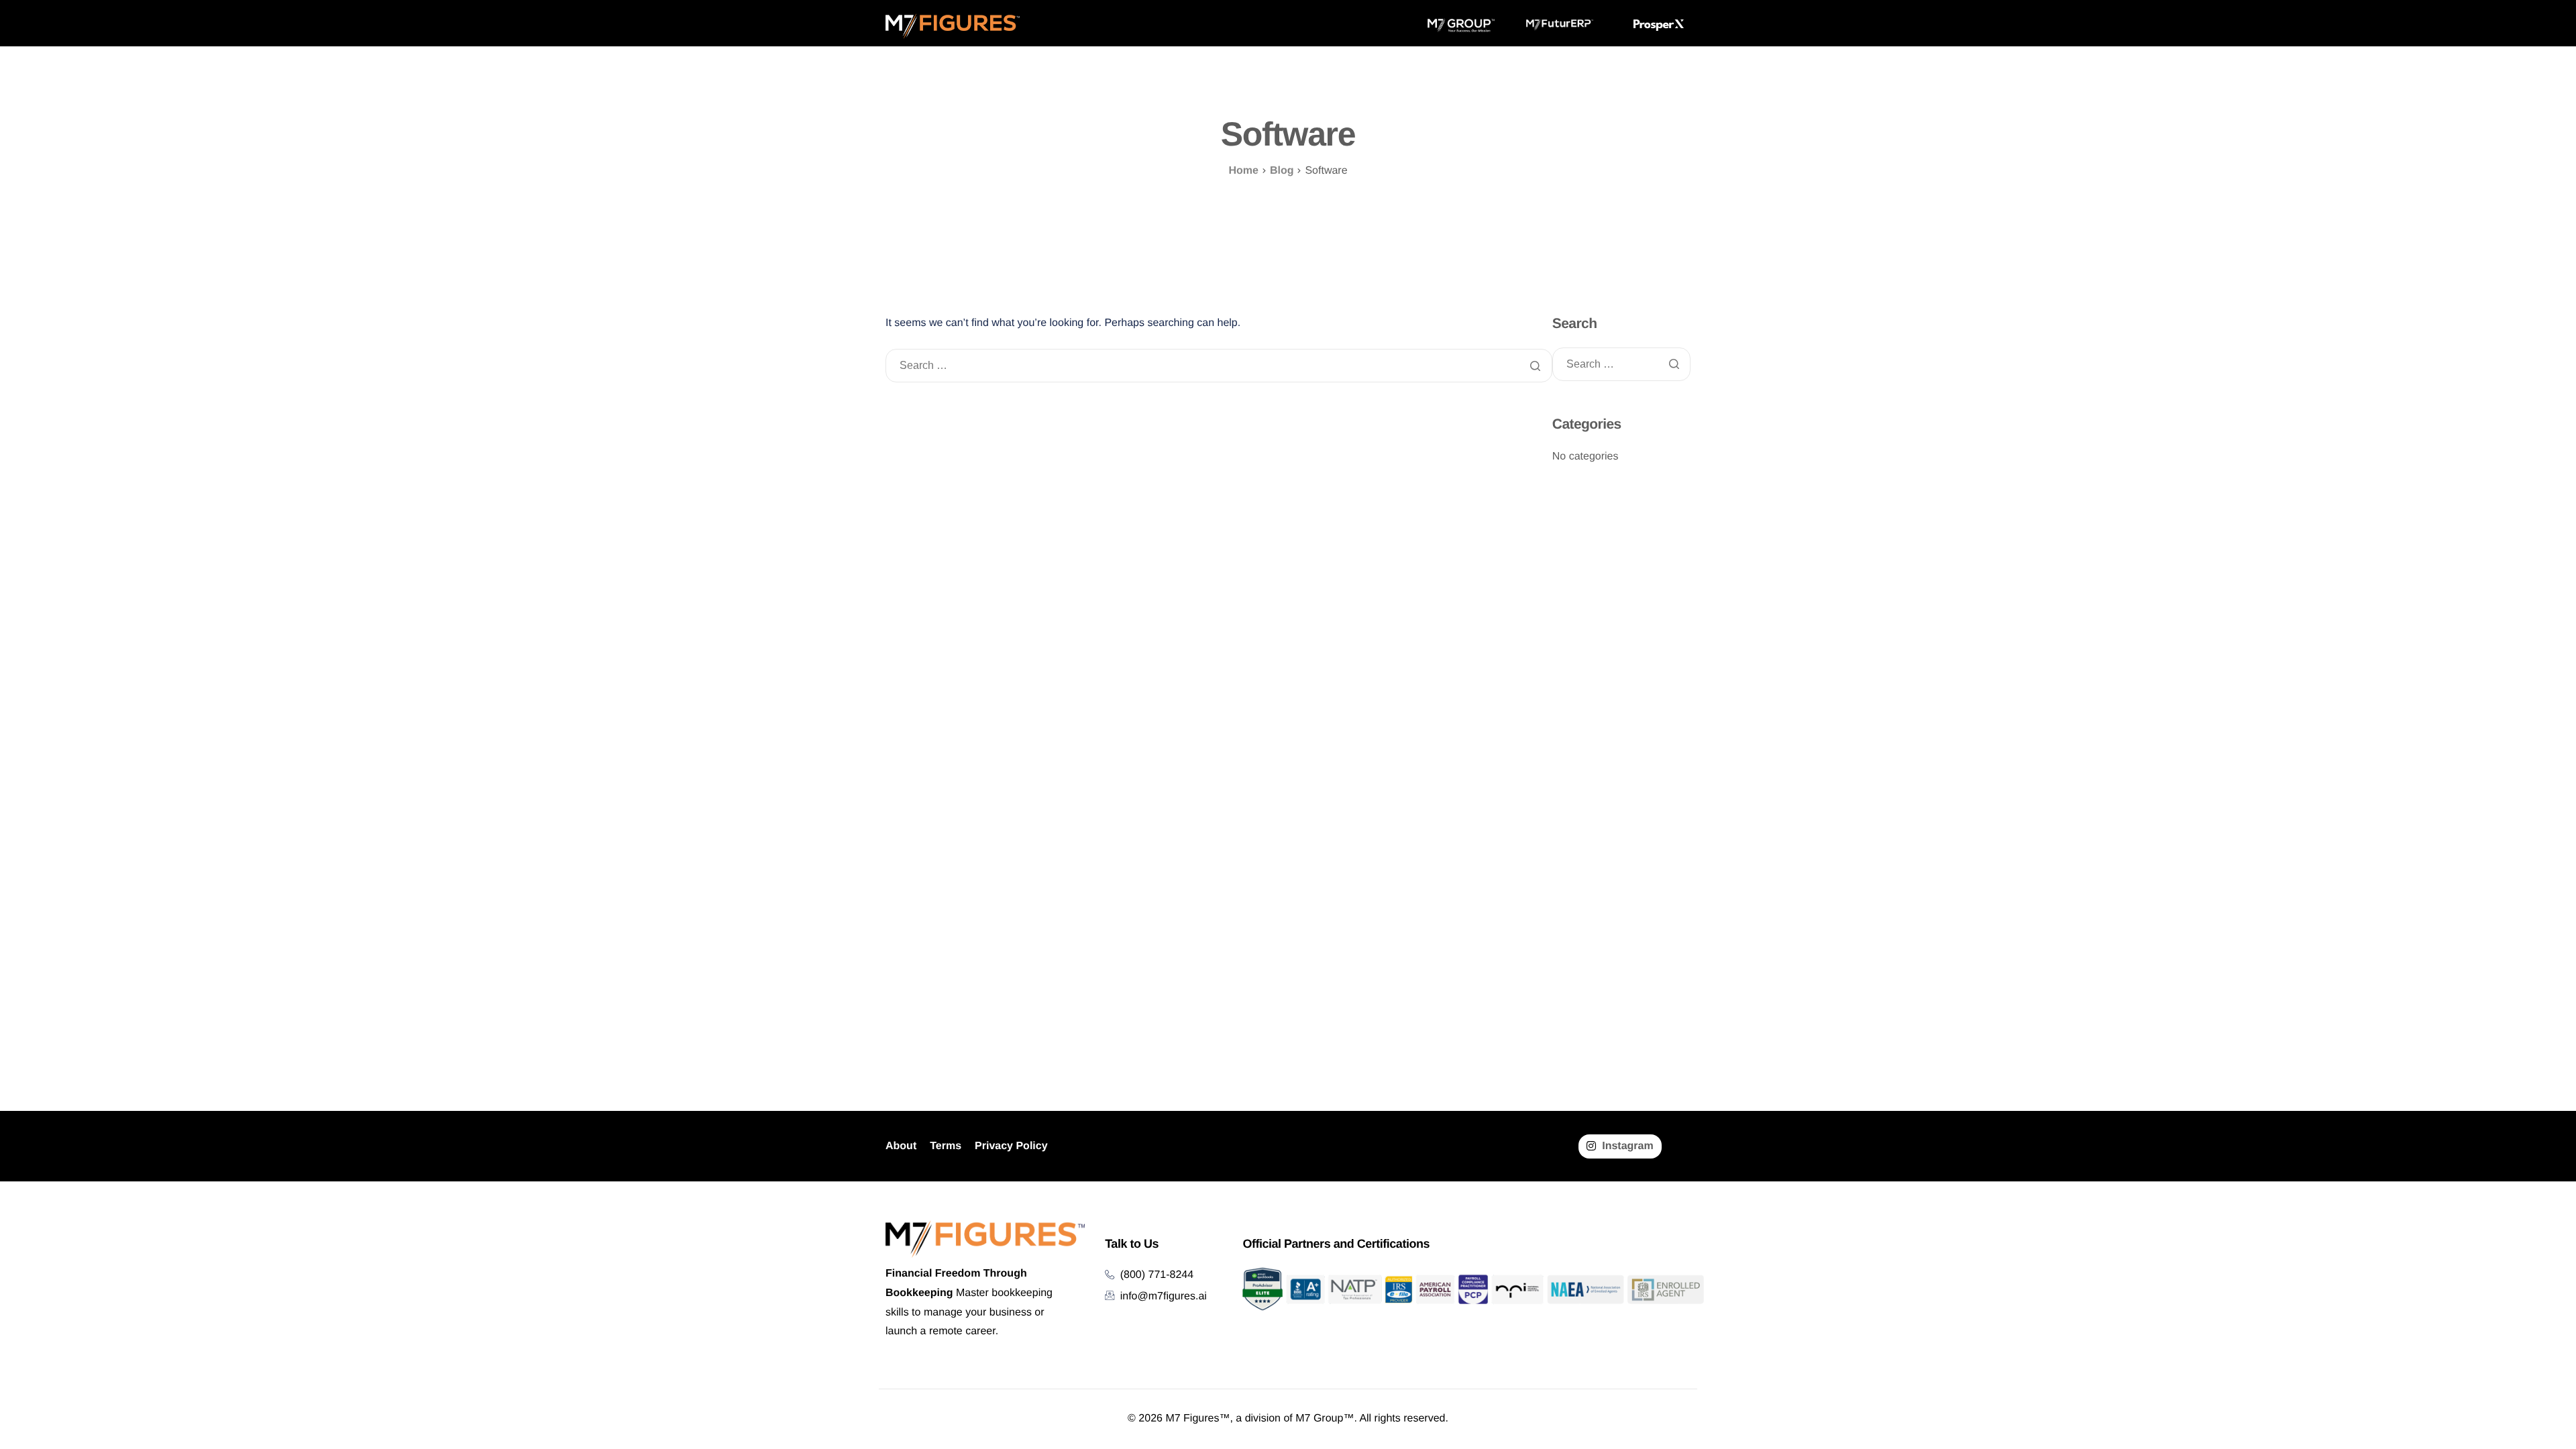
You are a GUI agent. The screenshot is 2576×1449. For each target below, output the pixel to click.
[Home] (953, 26)
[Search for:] (1219, 366)
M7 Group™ (1325, 1418)
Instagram (1626, 1146)
